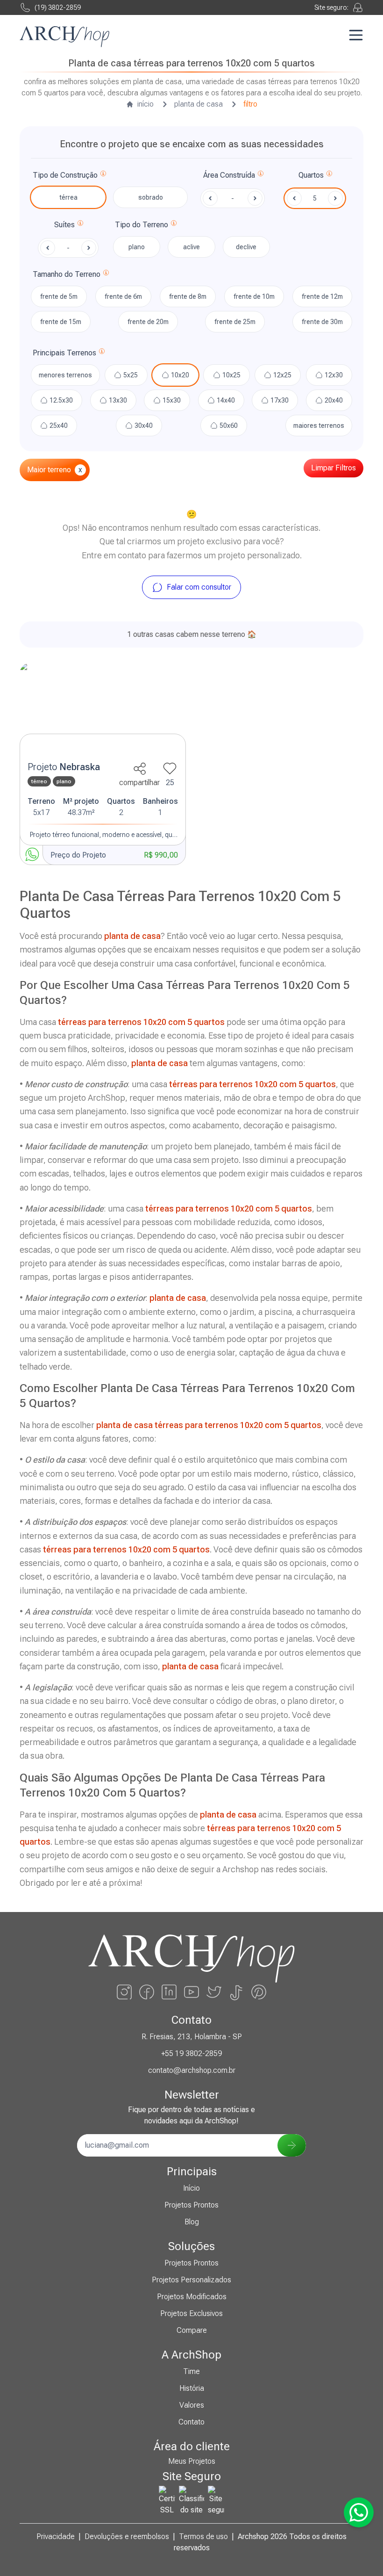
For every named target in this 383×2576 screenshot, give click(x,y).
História (192, 2388)
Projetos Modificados (192, 2297)
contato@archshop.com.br (192, 2070)
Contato (191, 2422)
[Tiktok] (236, 1992)
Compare (192, 2330)
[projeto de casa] (103, 709)
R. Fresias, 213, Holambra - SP (192, 2037)
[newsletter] (292, 2145)
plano (137, 247)
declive (246, 247)
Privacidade (56, 2536)
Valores (192, 2405)
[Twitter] (214, 1992)
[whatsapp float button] (359, 2512)
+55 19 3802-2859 (191, 2053)
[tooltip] (103, 175)
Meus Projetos (192, 2461)
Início (191, 2188)
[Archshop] (64, 37)
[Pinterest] (259, 1992)
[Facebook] (147, 1992)
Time (191, 2371)
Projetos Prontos (191, 2205)
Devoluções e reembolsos (127, 2536)
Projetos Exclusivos (191, 2313)
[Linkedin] (169, 1992)
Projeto (64, 767)
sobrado (151, 197)
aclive (191, 247)
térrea (68, 197)
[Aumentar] (335, 198)
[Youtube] (191, 1992)
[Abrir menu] (356, 35)
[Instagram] (124, 1992)
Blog (192, 2222)
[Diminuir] (294, 198)
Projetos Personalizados (191, 2280)
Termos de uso (203, 2536)
